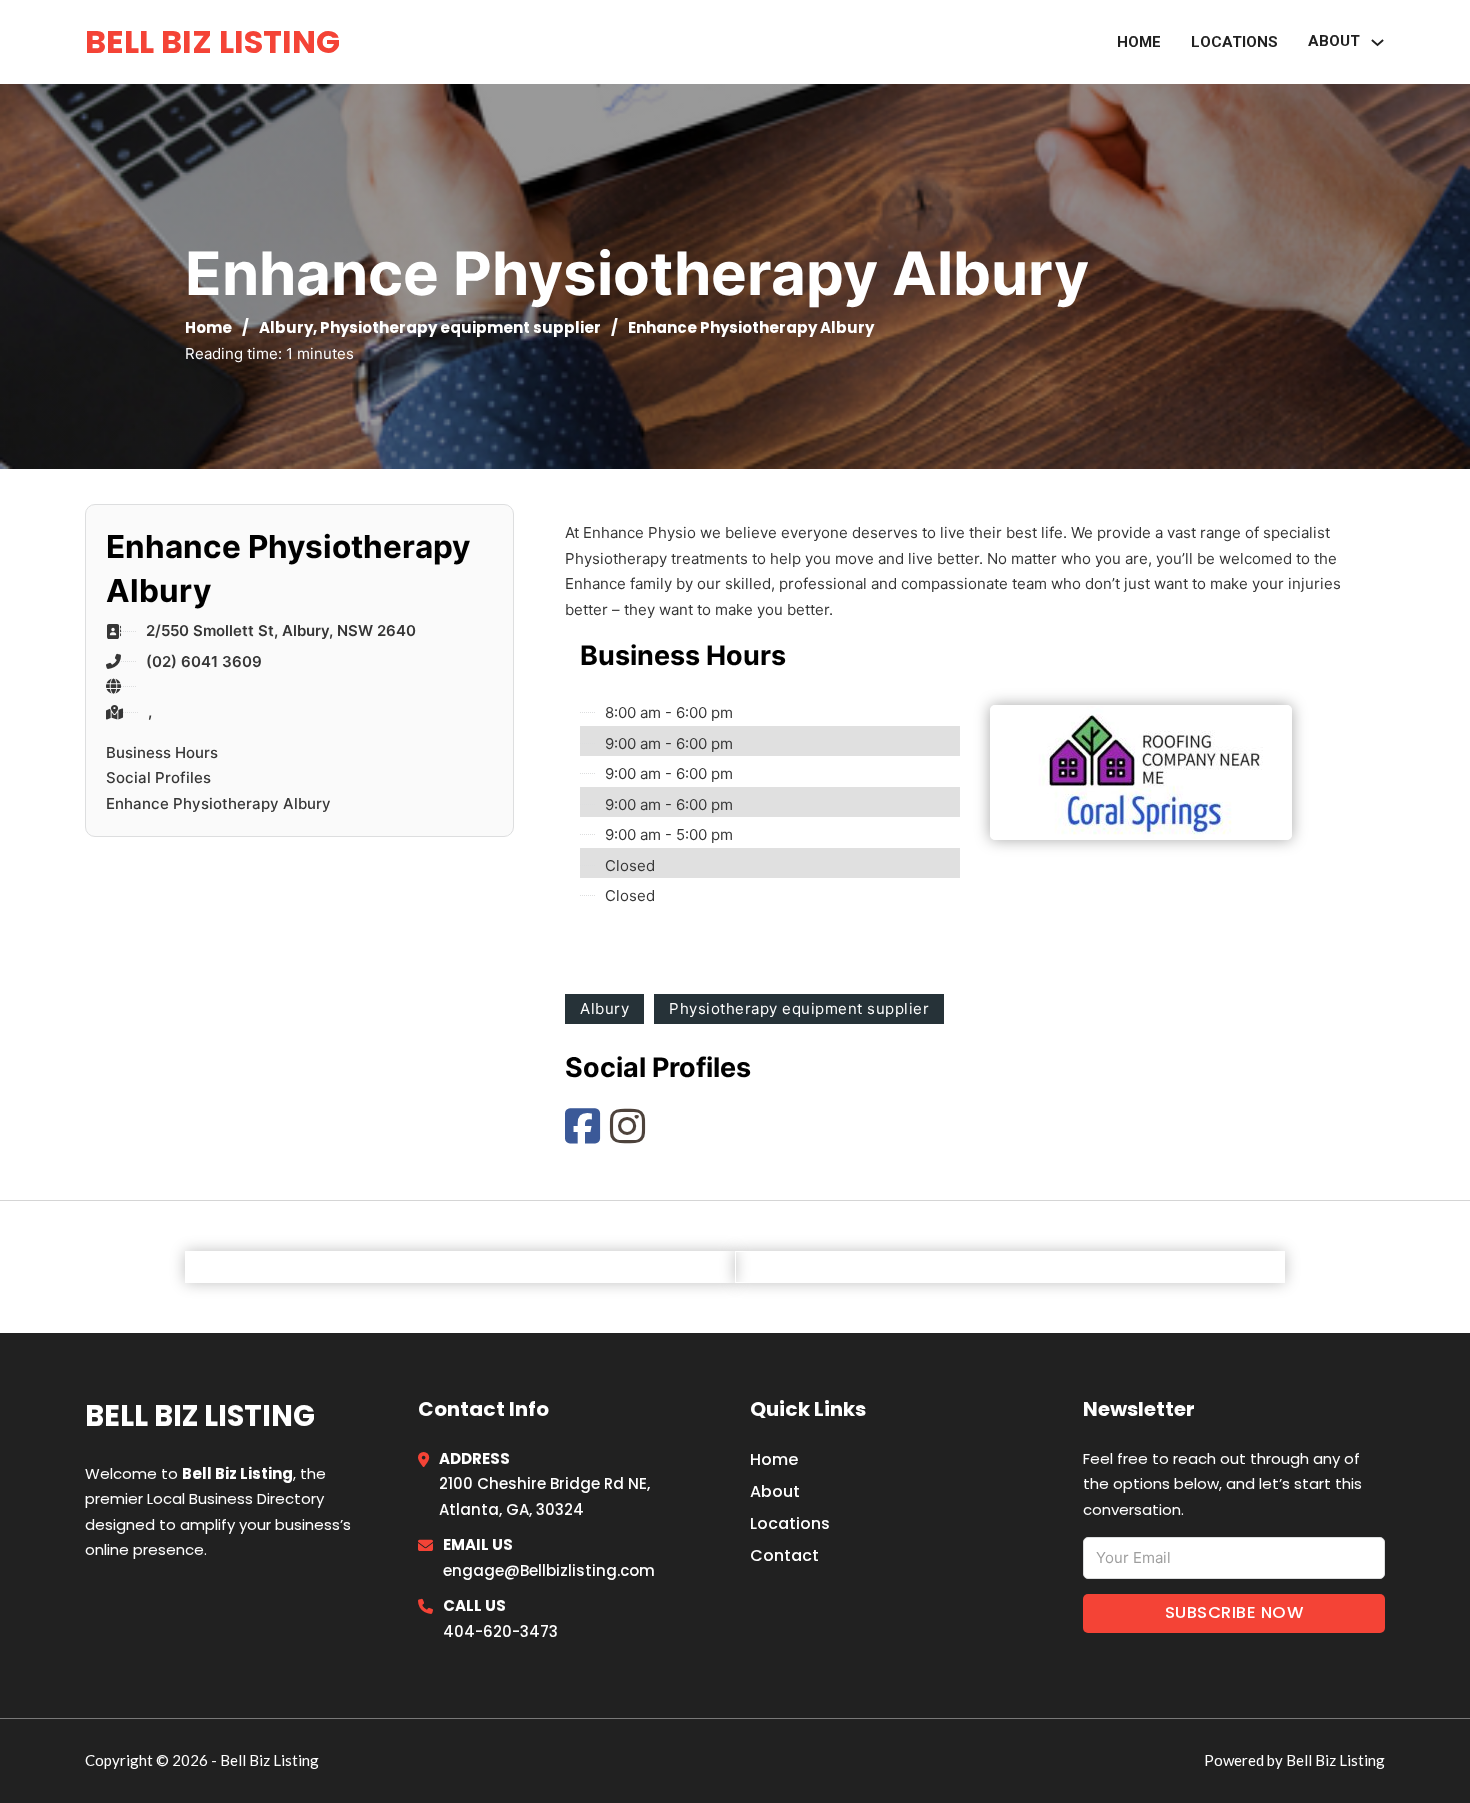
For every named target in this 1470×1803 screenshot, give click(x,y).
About (775, 1491)
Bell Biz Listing (212, 41)
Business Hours (162, 752)
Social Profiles (158, 777)
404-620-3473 (500, 1631)
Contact (784, 1555)
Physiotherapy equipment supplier (460, 327)
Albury (286, 327)
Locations (1234, 42)
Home (1139, 42)
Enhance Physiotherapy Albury (218, 803)
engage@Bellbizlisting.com (549, 1570)
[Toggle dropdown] (1377, 42)
